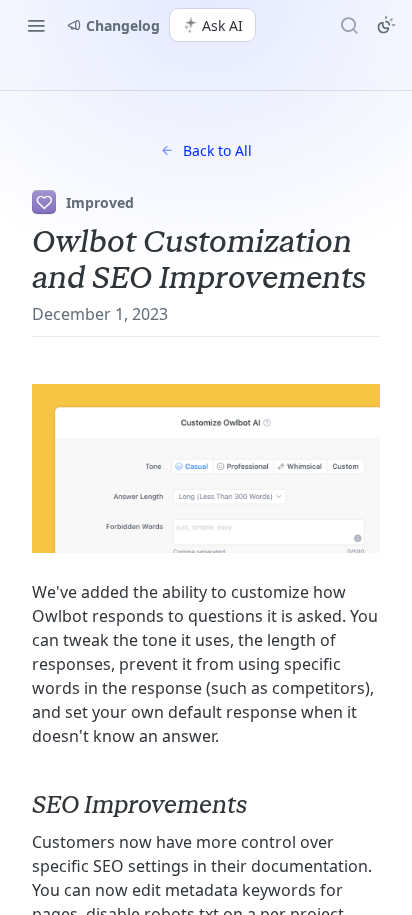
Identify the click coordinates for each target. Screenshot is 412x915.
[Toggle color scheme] (386, 25)
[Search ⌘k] (349, 25)
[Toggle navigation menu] (36, 25)
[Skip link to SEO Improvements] (18, 805)
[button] (206, 468)
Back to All (217, 150)
